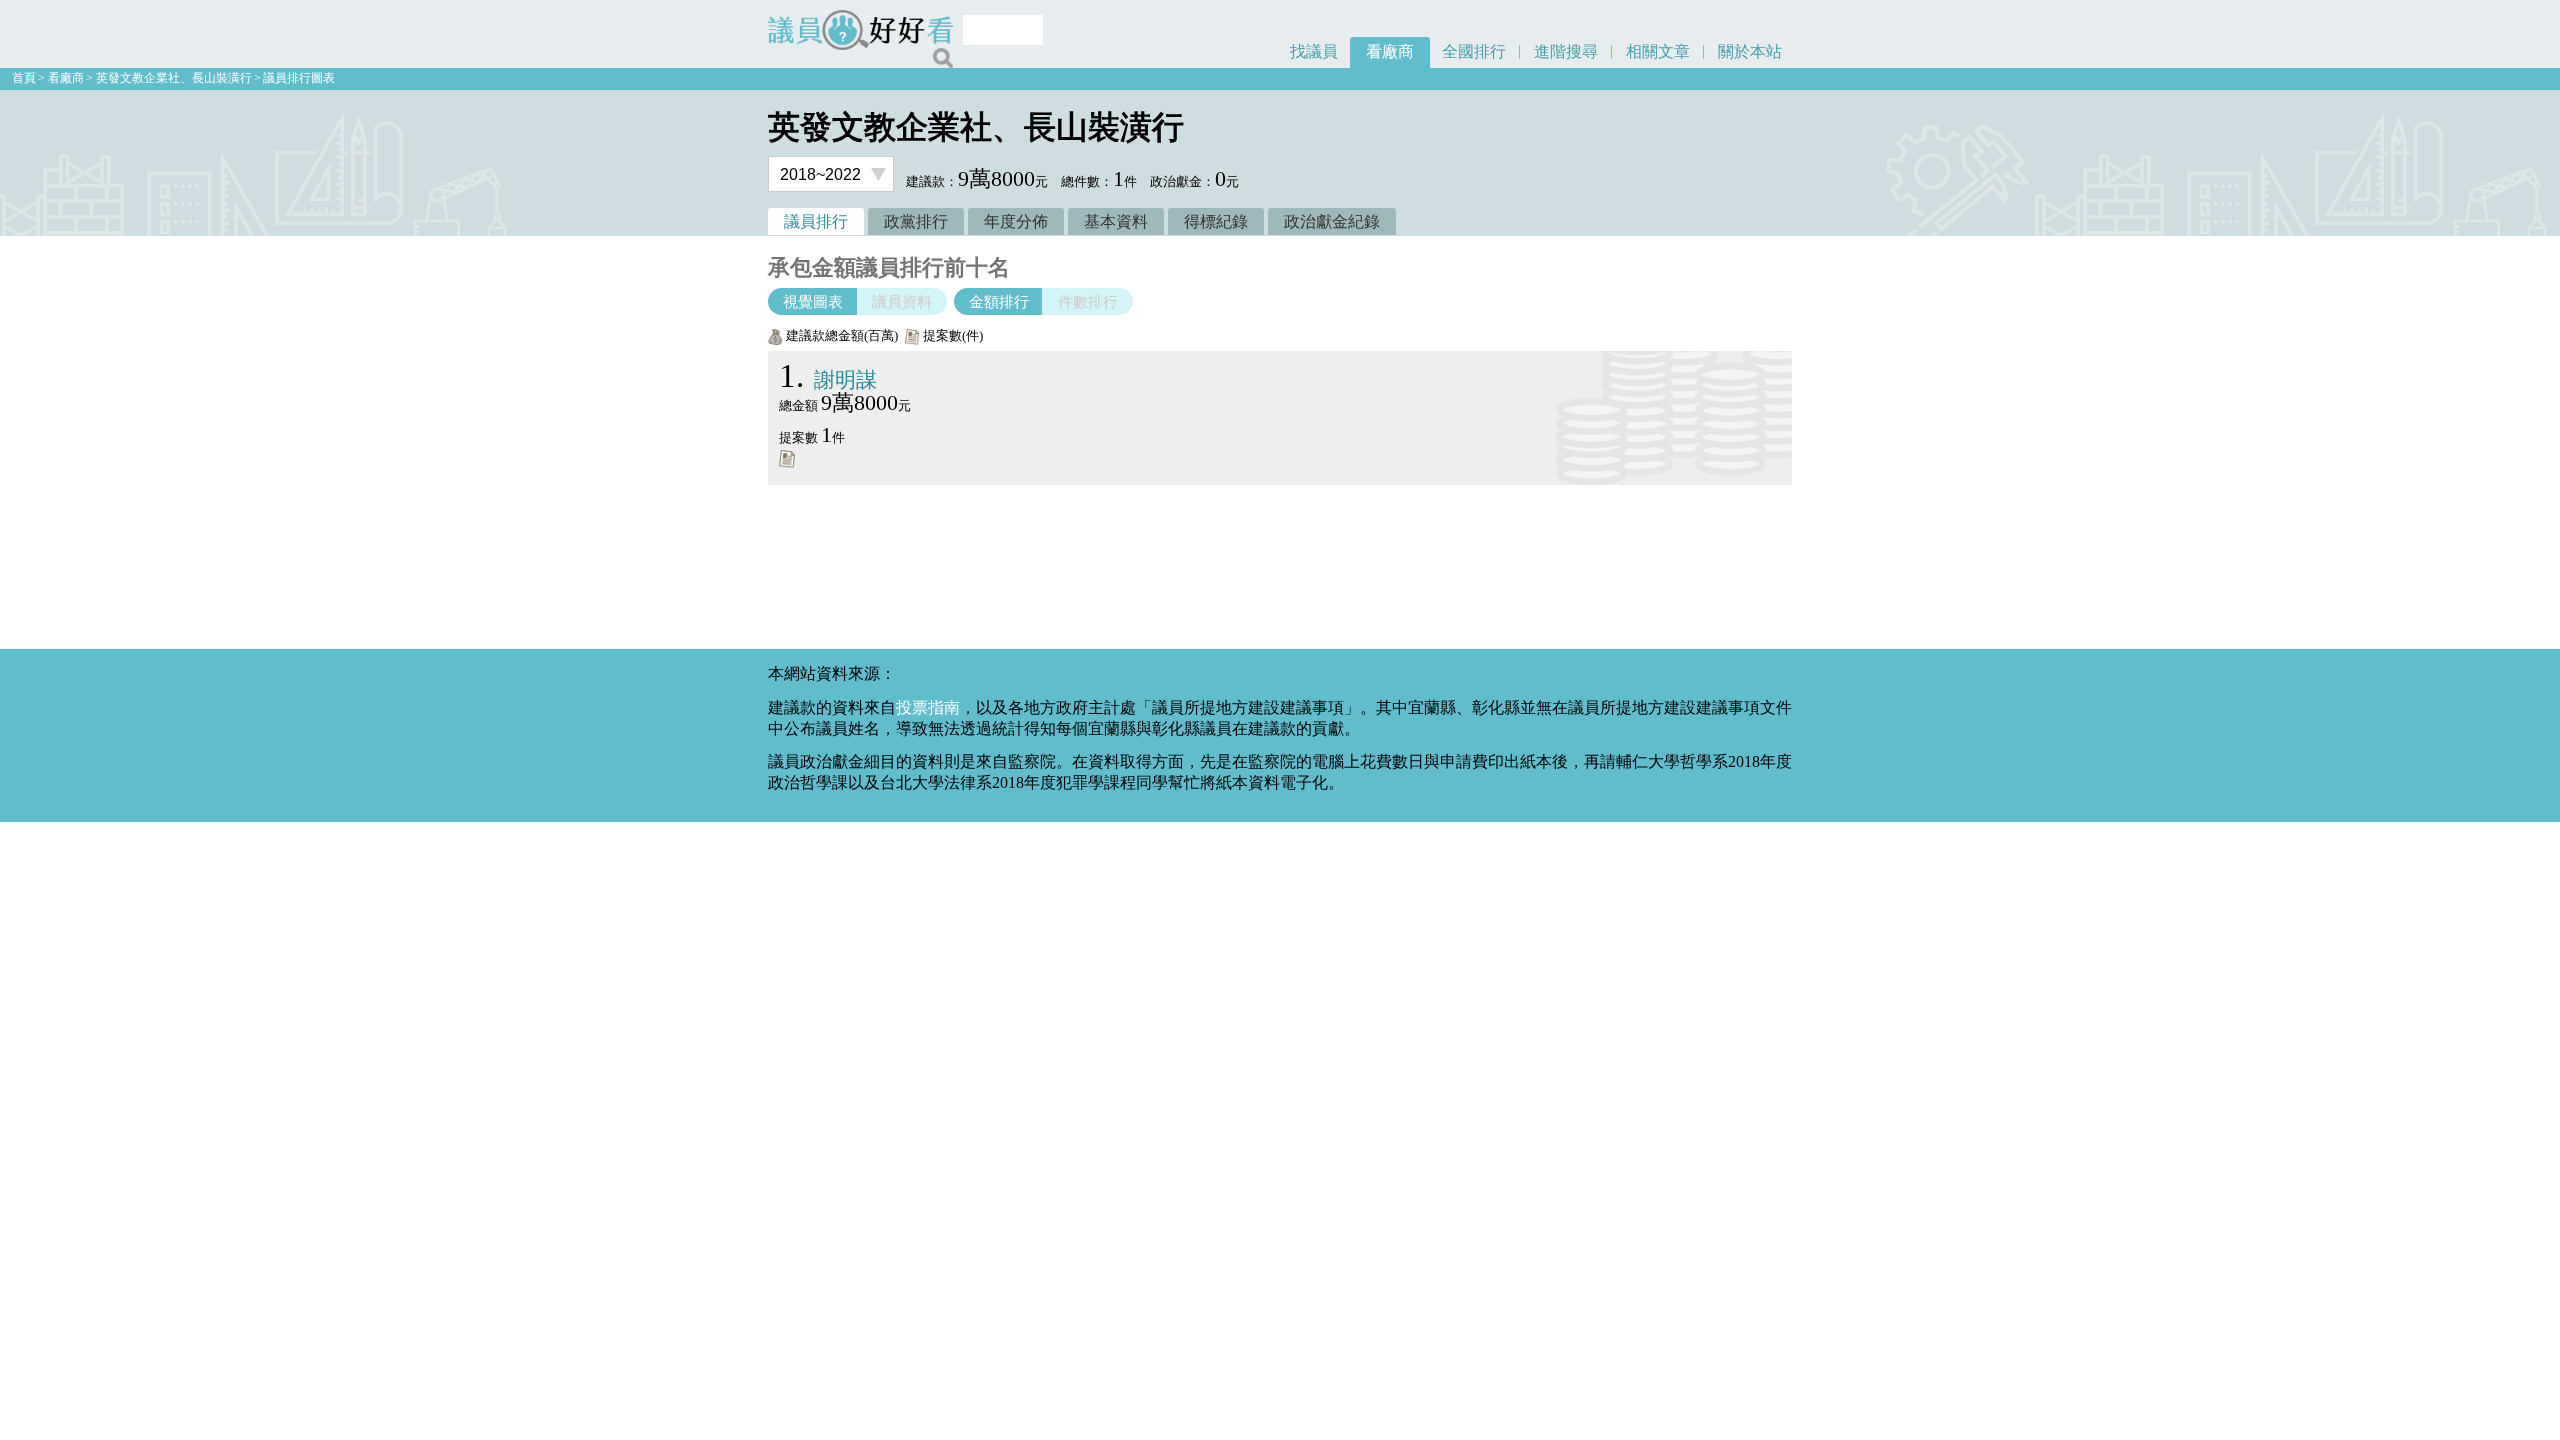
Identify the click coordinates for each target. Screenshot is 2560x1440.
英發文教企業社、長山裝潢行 (174, 78)
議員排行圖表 (299, 78)
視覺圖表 (813, 301)
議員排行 (816, 221)
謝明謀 (828, 379)
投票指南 (928, 707)
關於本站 (1750, 51)
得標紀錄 (1216, 221)
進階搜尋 (1566, 51)
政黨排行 (916, 221)
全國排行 (1474, 51)
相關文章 (1658, 51)
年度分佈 (1016, 221)
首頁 (24, 78)
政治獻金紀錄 (1332, 221)
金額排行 (999, 301)
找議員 (1314, 51)
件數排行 (1088, 301)
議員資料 (902, 301)
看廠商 (1390, 51)
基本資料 (1116, 221)
